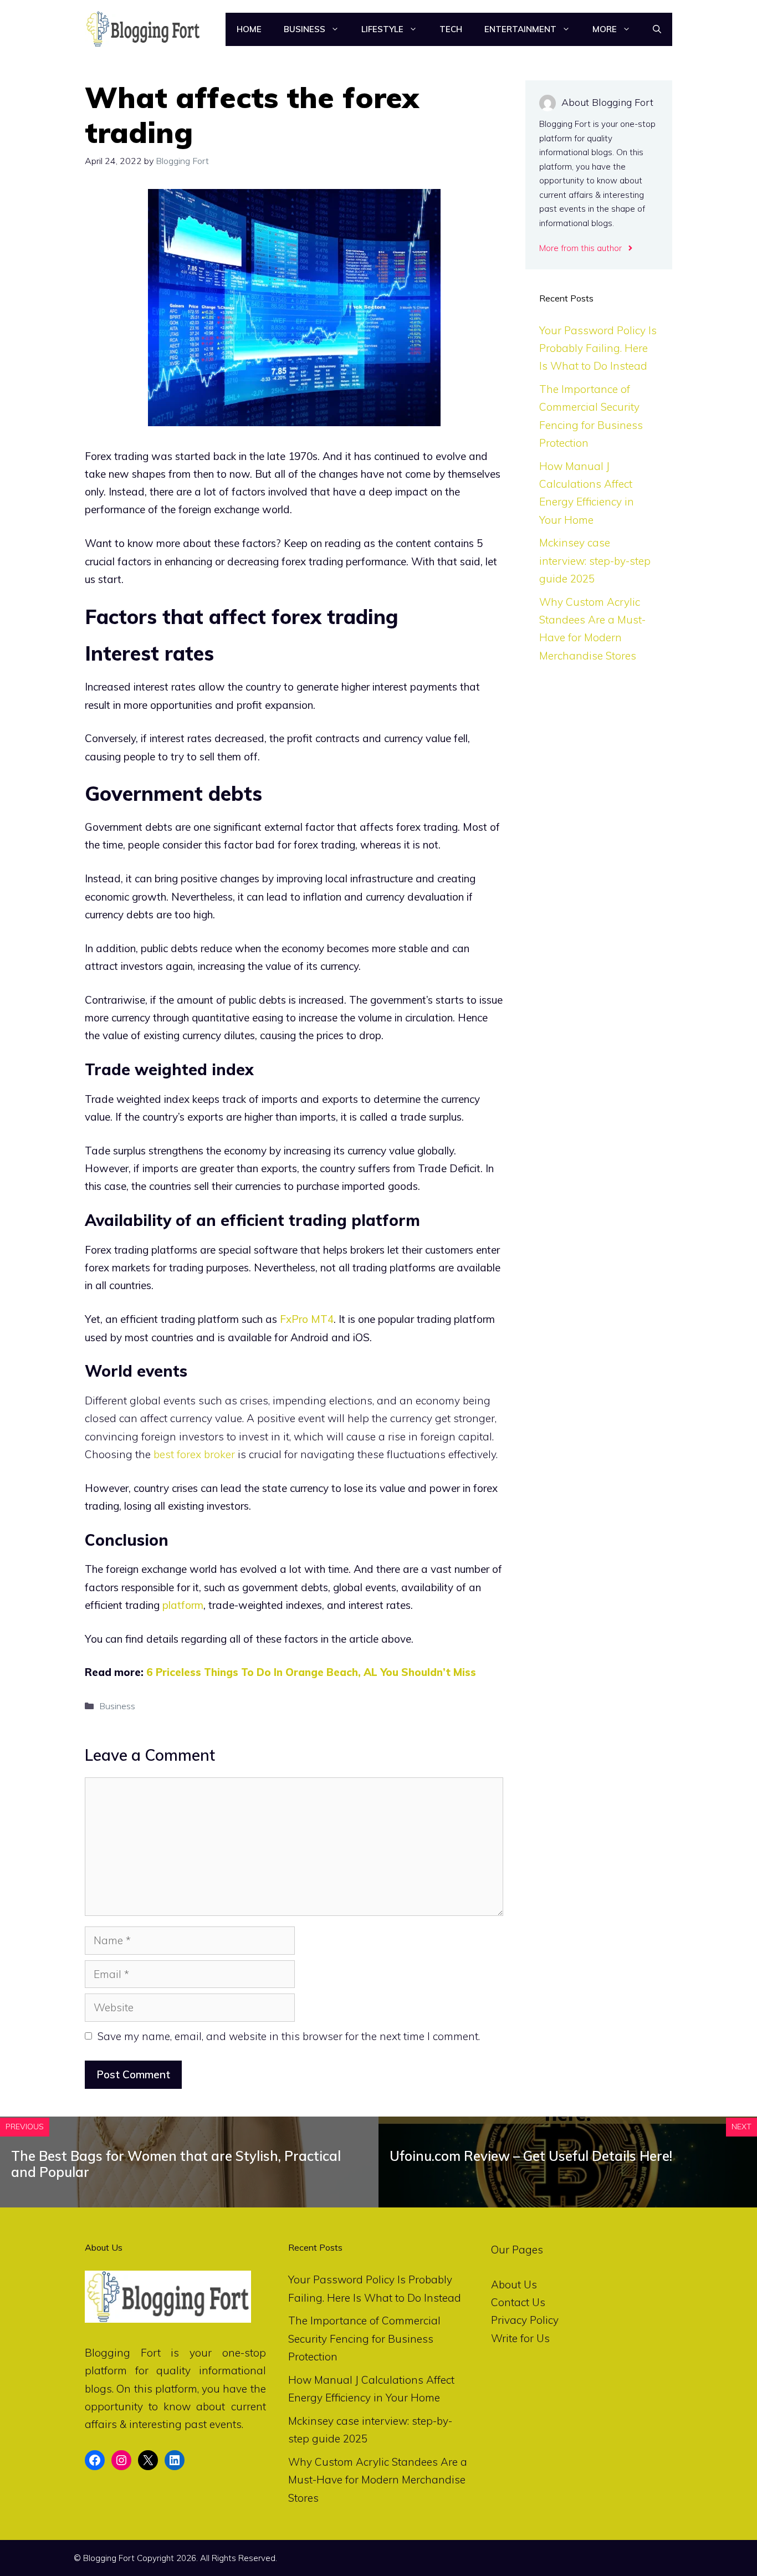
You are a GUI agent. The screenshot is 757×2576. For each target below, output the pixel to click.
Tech (451, 29)
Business (305, 29)
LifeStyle (382, 29)
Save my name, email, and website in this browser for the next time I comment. (289, 2036)
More (605, 29)
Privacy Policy (525, 2320)
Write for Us (520, 2338)
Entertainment (520, 29)
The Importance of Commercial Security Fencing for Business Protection (364, 2339)
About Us (514, 2284)
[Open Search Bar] (657, 29)
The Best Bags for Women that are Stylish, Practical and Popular (176, 2164)
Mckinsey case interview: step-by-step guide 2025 (595, 561)
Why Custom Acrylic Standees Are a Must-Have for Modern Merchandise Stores (378, 2480)
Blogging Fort (123, 2353)
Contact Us (518, 2302)
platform (183, 1605)
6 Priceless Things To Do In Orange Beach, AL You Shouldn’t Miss (311, 1672)
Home (249, 29)
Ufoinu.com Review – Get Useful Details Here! (531, 2156)
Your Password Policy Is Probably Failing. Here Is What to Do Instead (598, 348)
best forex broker (194, 1454)
